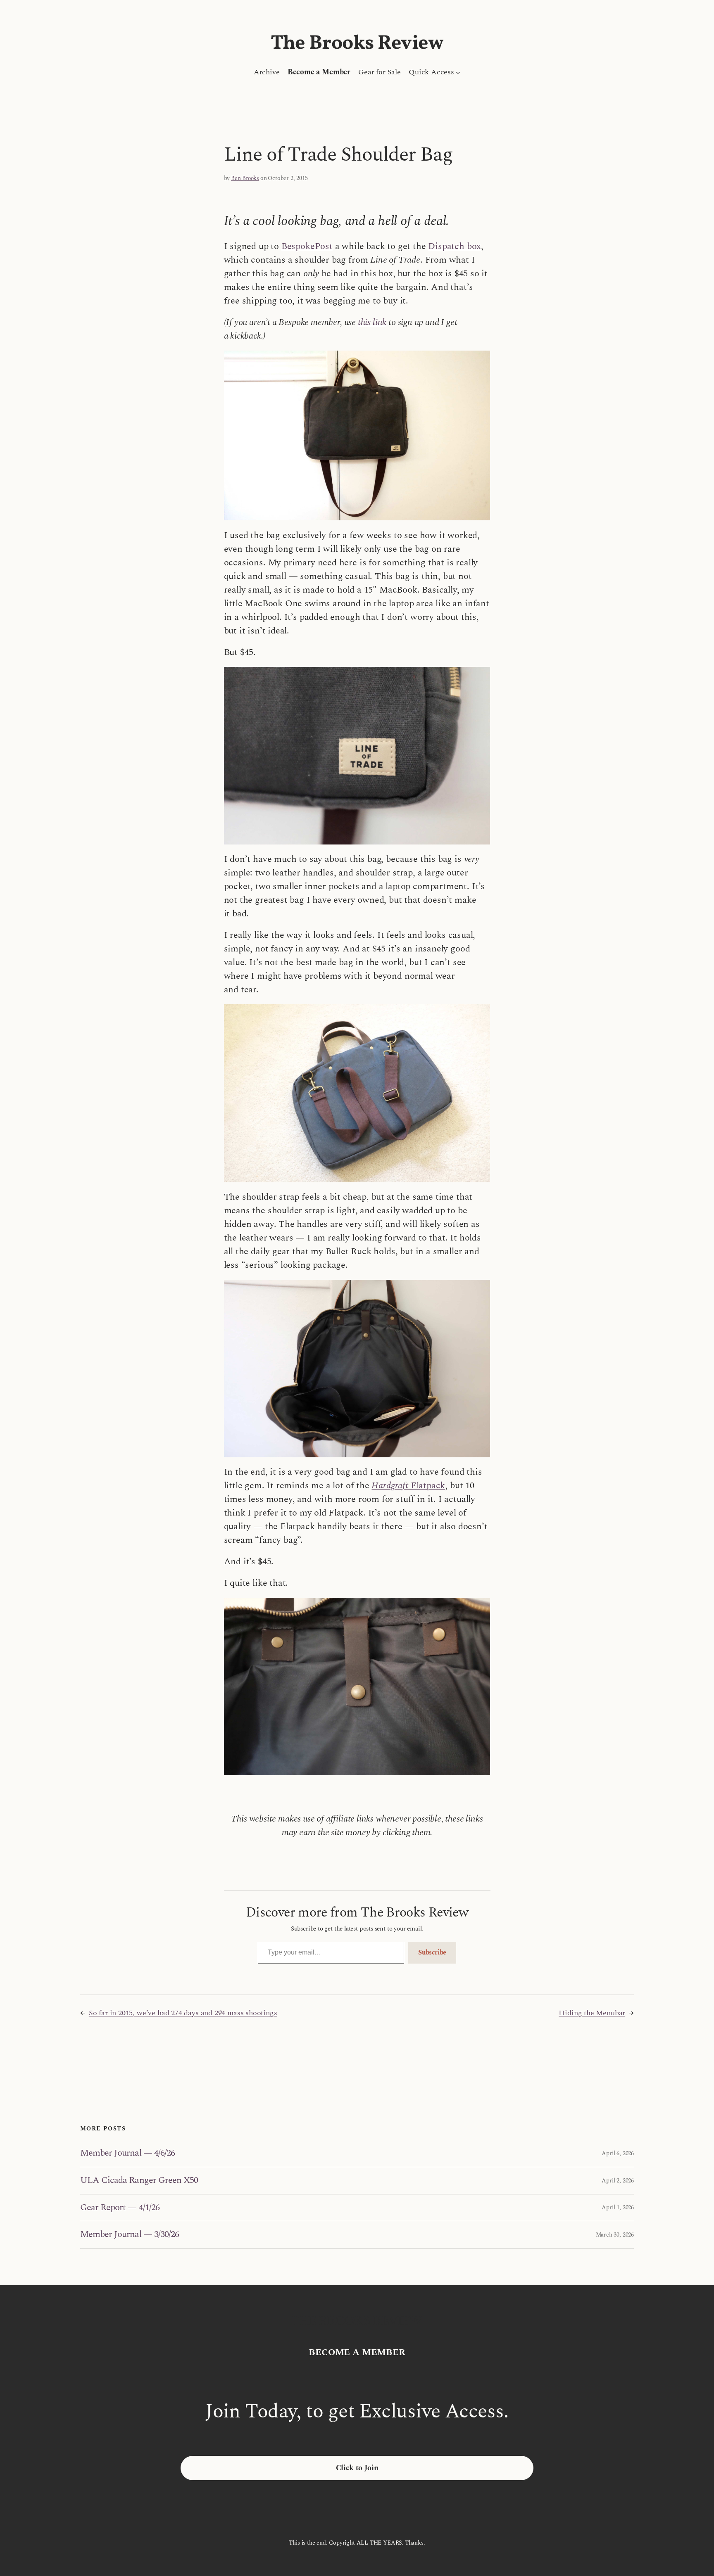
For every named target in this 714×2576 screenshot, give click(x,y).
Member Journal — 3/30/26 (130, 2235)
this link (372, 322)
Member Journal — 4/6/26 (127, 2153)
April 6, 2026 (618, 2153)
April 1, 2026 (618, 2207)
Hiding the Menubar (592, 2013)
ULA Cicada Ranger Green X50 (139, 2181)
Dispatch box (455, 246)
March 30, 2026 (615, 2235)
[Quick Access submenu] (458, 72)
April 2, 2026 (618, 2181)
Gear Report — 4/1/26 (120, 2208)
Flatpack (408, 1486)
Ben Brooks (245, 178)
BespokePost (307, 246)
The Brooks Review (357, 44)
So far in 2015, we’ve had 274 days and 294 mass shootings (183, 2013)
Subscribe (432, 1952)
